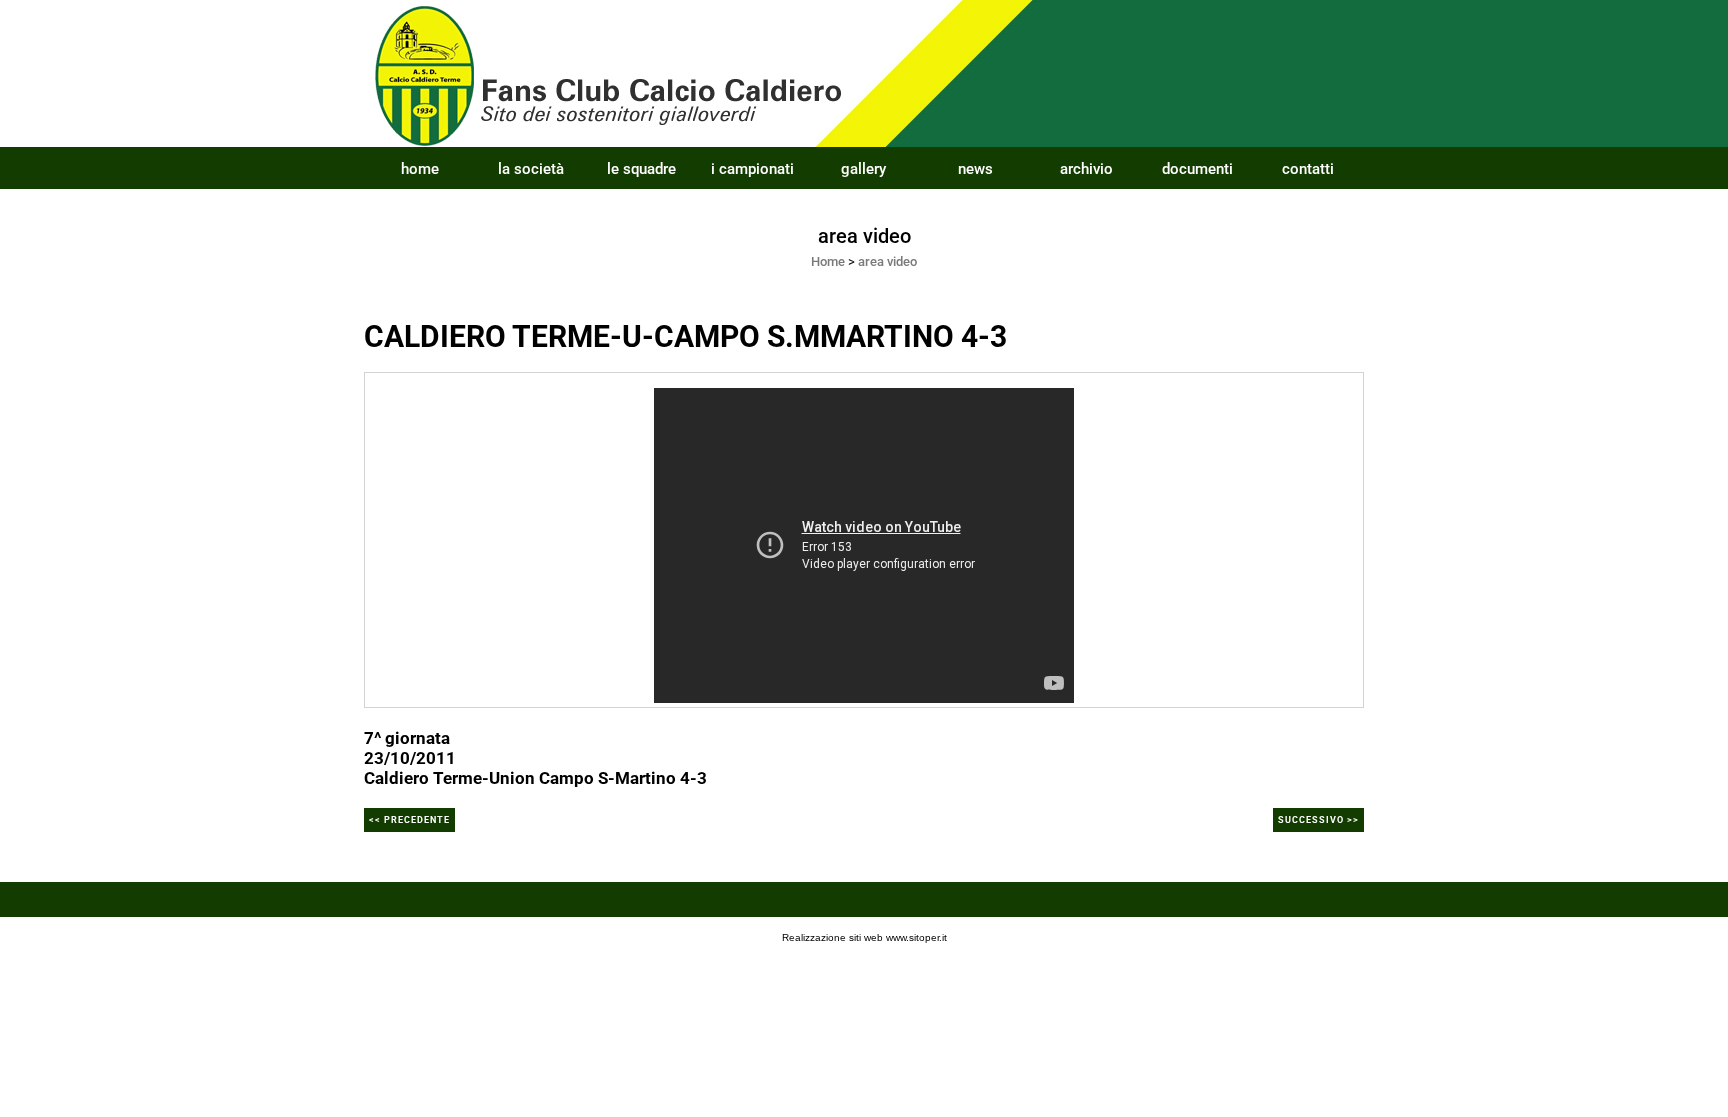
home (420, 169)
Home (828, 261)
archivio (1086, 169)
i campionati (752, 169)
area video (887, 261)
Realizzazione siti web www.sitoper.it (864, 937)
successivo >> (1318, 820)
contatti (1308, 169)
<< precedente (409, 820)
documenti (1197, 169)
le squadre (641, 169)
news (975, 169)
